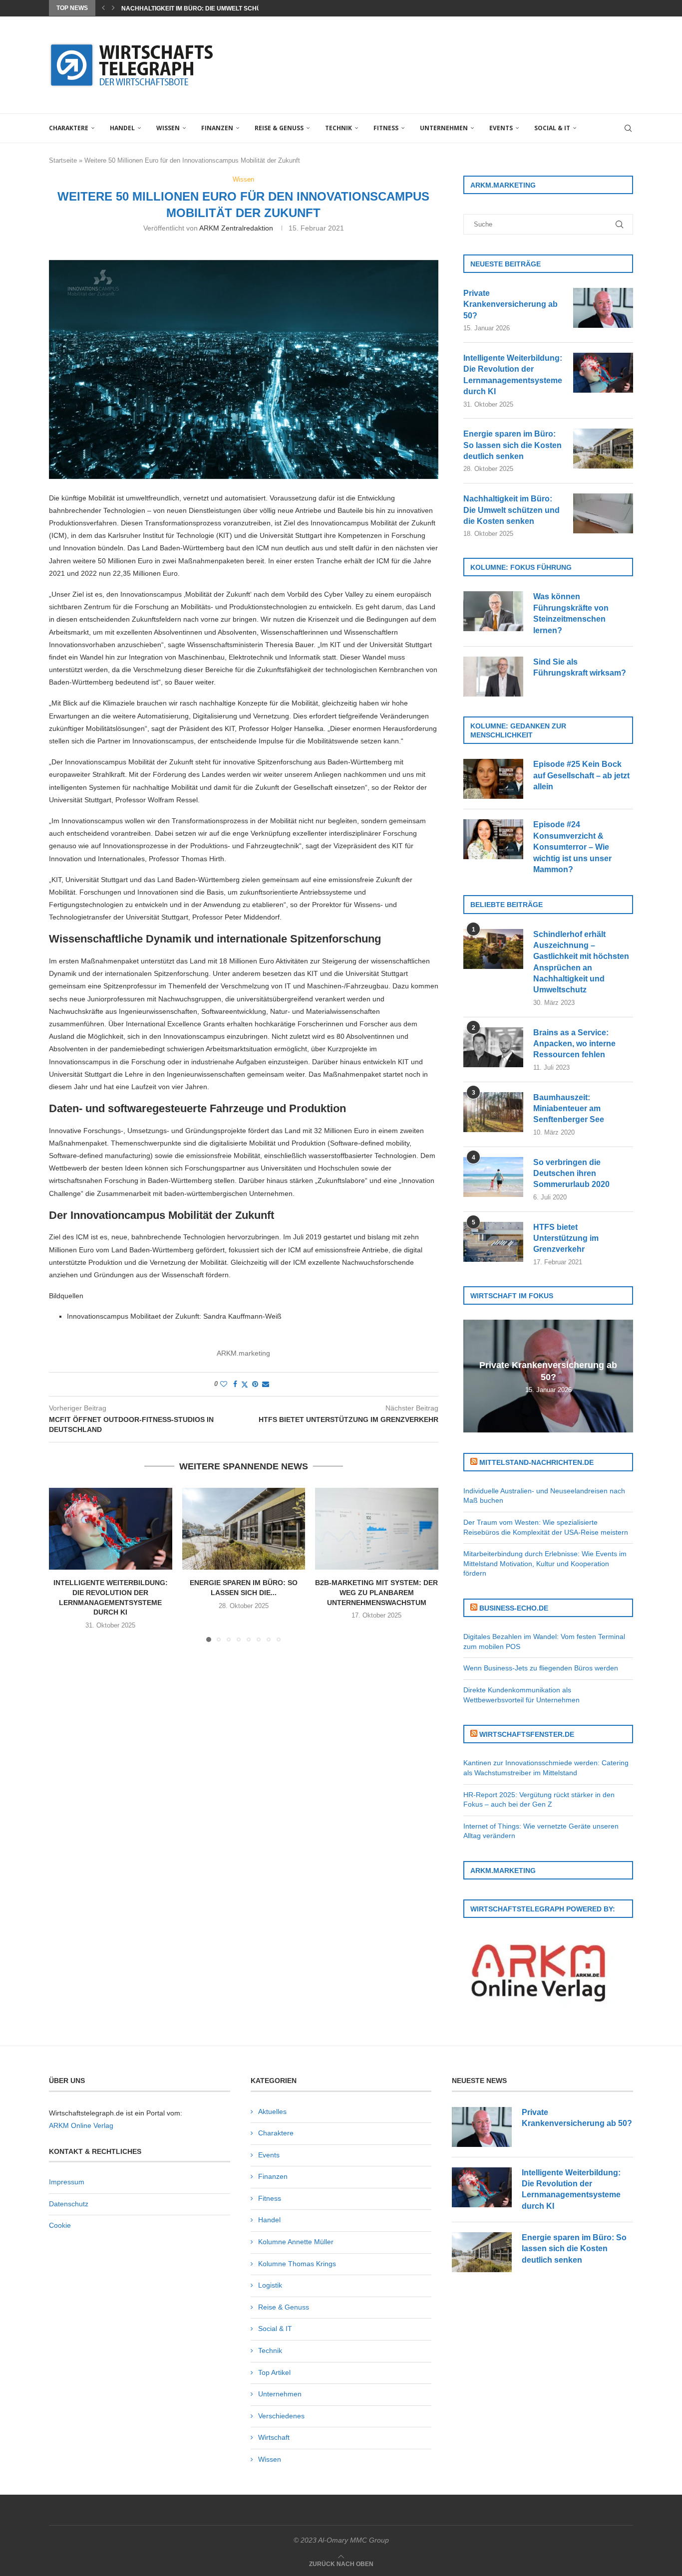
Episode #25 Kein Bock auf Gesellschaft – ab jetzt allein (581, 775)
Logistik (270, 2285)
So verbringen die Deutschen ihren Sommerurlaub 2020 (571, 1173)
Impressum (67, 2182)
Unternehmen (444, 128)
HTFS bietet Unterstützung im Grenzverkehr (566, 1238)
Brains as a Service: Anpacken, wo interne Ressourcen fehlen (574, 1044)
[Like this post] (224, 1384)
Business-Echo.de (514, 1608)
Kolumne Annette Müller (296, 2242)
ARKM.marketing (243, 1353)
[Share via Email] (266, 1384)
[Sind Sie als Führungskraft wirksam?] (493, 677)
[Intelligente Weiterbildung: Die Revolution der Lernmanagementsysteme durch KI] (111, 1529)
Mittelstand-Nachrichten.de (536, 1462)
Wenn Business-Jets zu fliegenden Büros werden (541, 1668)
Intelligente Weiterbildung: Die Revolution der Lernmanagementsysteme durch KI (513, 375)
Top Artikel (274, 2372)
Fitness (386, 128)
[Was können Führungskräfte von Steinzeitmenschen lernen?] (493, 611)
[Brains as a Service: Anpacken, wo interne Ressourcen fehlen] (493, 1047)
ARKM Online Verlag (81, 2125)
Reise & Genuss (279, 128)
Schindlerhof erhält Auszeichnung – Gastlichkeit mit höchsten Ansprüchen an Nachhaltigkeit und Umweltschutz (581, 962)
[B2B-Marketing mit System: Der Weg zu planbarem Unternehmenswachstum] (377, 1529)
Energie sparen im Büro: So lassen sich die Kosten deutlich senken (512, 445)
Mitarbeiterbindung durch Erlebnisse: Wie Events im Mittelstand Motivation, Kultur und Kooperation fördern (545, 1563)
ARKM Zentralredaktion (236, 228)
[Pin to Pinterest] (255, 1384)
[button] (103, 8)
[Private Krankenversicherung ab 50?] (603, 308)
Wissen (168, 128)
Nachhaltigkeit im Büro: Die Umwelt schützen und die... (214, 8)
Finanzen (217, 128)
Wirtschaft (274, 2437)
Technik (339, 128)
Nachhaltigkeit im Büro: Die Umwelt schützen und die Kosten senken (511, 510)
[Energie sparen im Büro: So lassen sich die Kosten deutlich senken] (244, 1529)
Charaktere (69, 128)
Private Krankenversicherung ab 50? (511, 304)
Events (501, 128)
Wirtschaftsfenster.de (527, 1734)
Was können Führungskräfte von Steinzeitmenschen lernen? (571, 613)
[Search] (628, 128)
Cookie (60, 2225)
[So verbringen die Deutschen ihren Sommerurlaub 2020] (493, 1177)
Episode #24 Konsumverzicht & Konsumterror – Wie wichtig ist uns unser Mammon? (572, 847)
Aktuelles (272, 2111)
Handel (122, 128)
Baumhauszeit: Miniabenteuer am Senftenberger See (569, 1109)
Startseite (63, 160)
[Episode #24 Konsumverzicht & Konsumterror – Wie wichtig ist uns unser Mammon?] (493, 839)
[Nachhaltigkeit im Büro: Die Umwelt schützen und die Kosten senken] (603, 513)
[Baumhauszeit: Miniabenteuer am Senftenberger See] (493, 1112)
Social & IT (552, 128)
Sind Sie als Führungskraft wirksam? (580, 667)
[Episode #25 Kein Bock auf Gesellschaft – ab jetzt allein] (493, 779)
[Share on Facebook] (235, 1384)
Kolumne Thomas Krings (297, 2264)
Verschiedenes (281, 2416)
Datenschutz (69, 2204)
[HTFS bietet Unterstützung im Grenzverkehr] (493, 1242)
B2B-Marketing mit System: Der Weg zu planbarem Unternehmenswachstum (377, 1592)
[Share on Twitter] (245, 1384)
